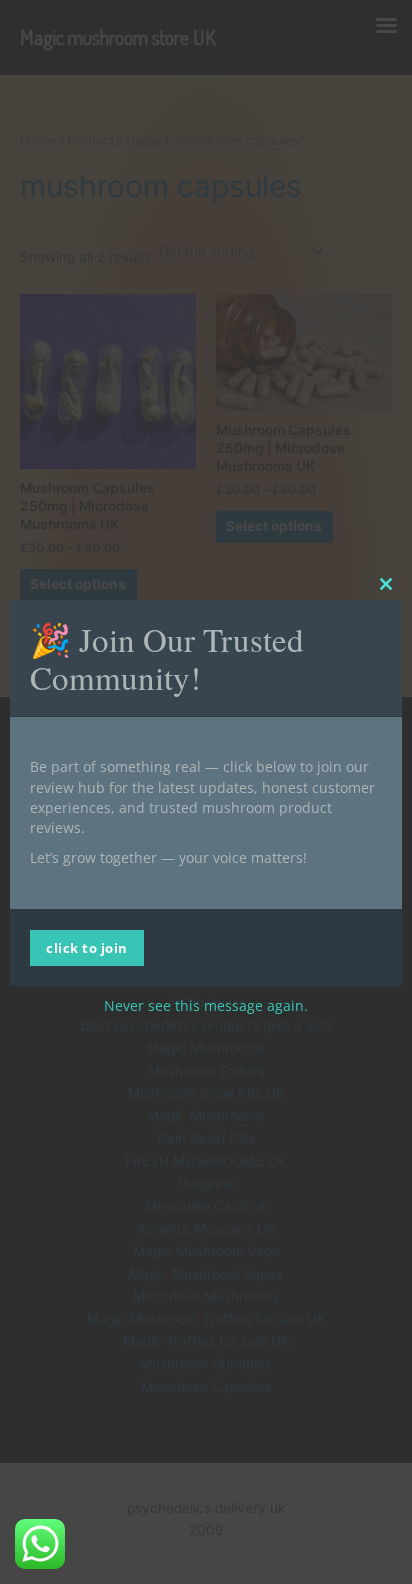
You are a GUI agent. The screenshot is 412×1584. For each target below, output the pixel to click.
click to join (87, 948)
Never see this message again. (206, 1005)
